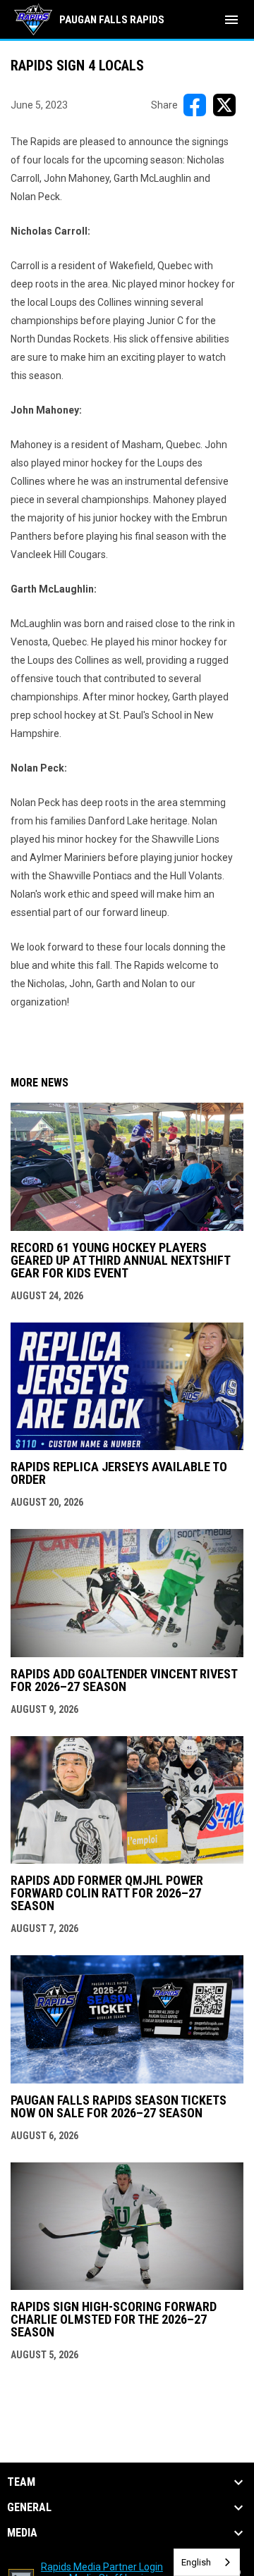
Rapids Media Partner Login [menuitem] (102, 2567)
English (196, 2562)
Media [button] (22, 2533)
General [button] (29, 2508)
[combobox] (207, 2562)
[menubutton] (231, 20)
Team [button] (21, 2482)
